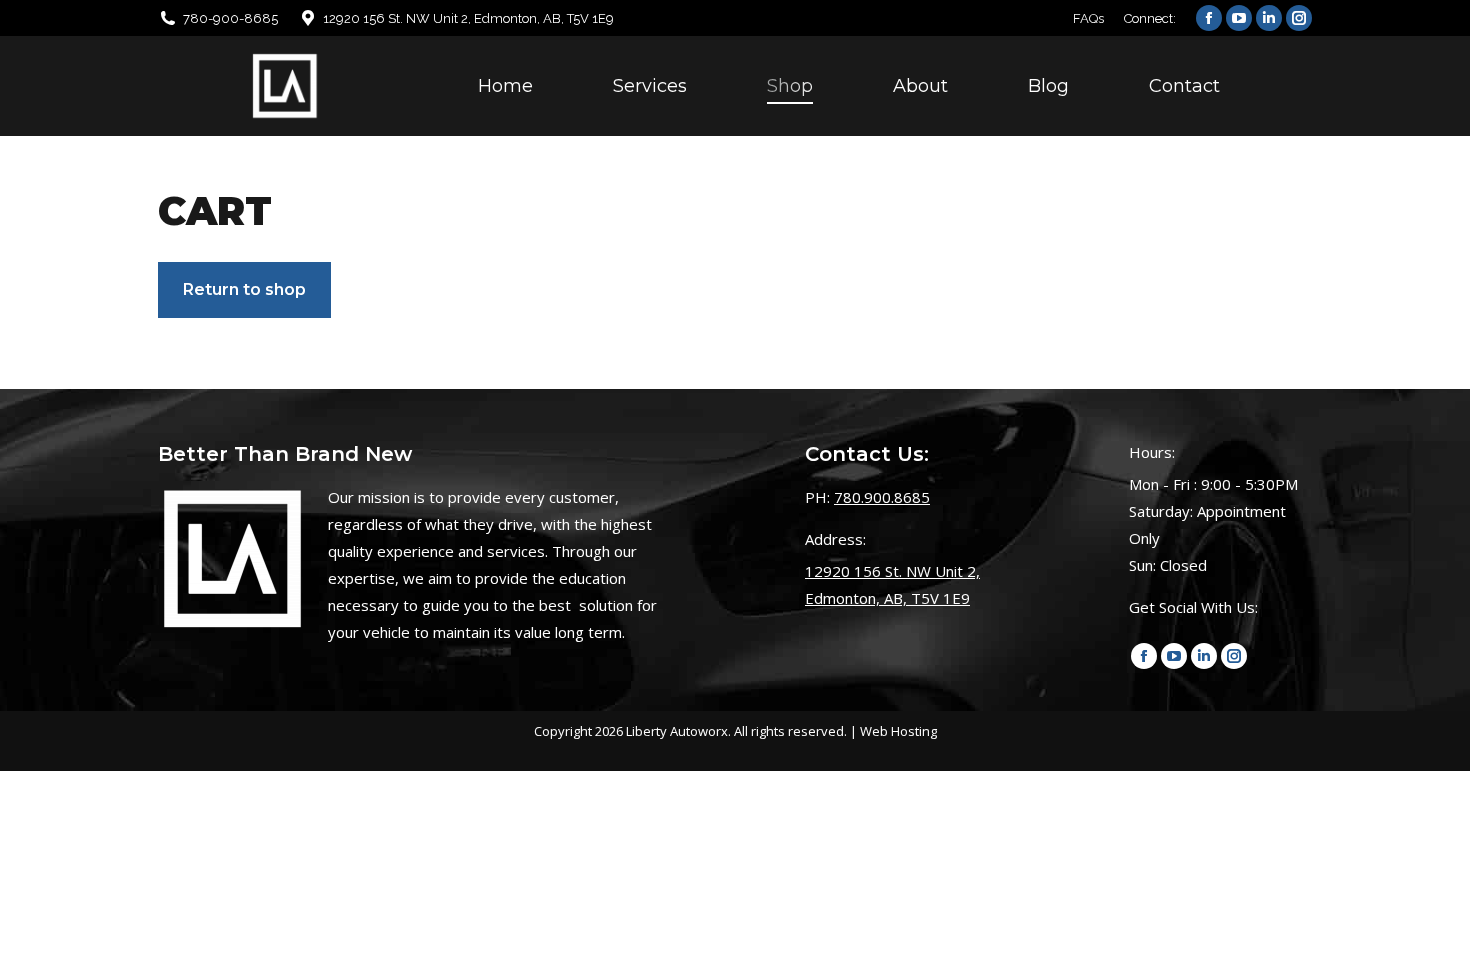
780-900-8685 (230, 18)
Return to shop (244, 289)
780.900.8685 (882, 497)
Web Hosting (898, 731)
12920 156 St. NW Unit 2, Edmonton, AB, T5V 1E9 (468, 18)
